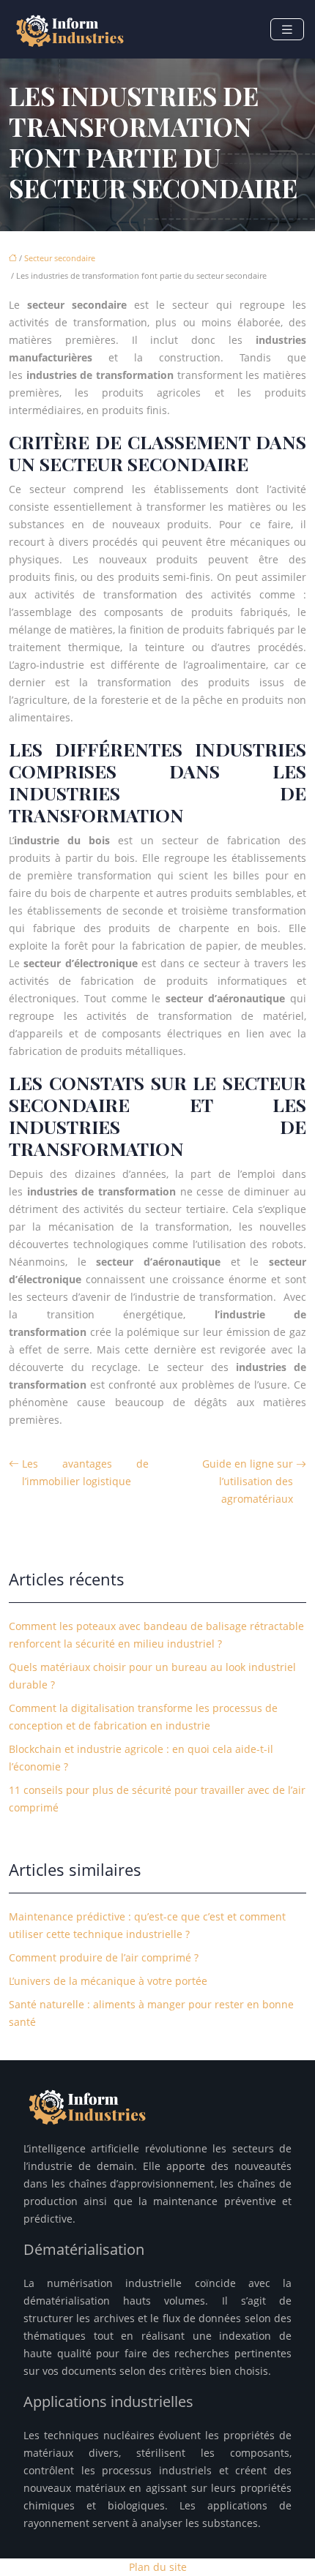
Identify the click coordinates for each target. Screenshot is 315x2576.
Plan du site (158, 2567)
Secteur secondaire (60, 258)
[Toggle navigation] (287, 30)
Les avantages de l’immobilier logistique (85, 1472)
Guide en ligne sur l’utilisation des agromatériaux (248, 1481)
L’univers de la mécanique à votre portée (108, 1981)
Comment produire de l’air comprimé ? (104, 1957)
